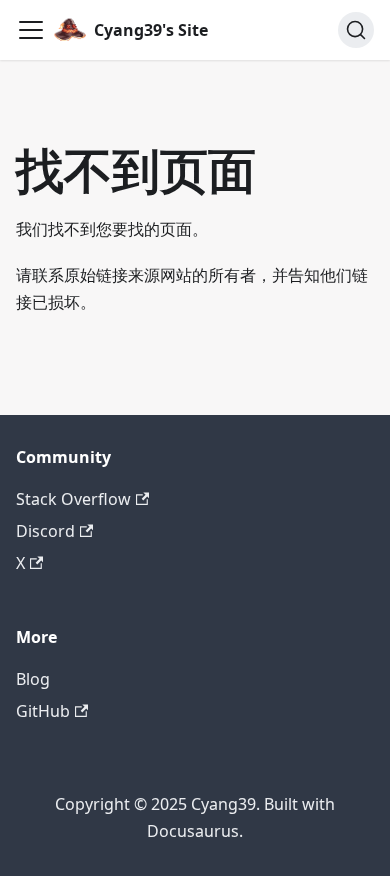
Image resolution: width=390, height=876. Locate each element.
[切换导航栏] (31, 30)
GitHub (43, 711)
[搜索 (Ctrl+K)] (356, 30)
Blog (33, 679)
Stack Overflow (73, 499)
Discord (45, 531)
